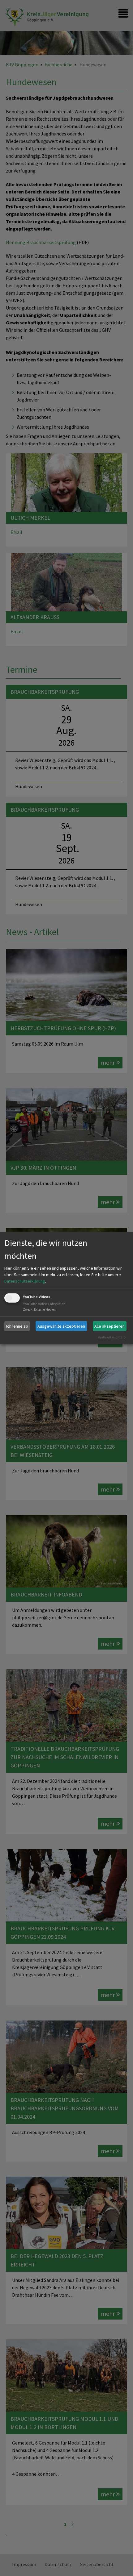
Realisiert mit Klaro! (112, 1337)
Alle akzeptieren (109, 1326)
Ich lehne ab (17, 1326)
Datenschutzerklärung (25, 1281)
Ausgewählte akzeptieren (61, 1326)
